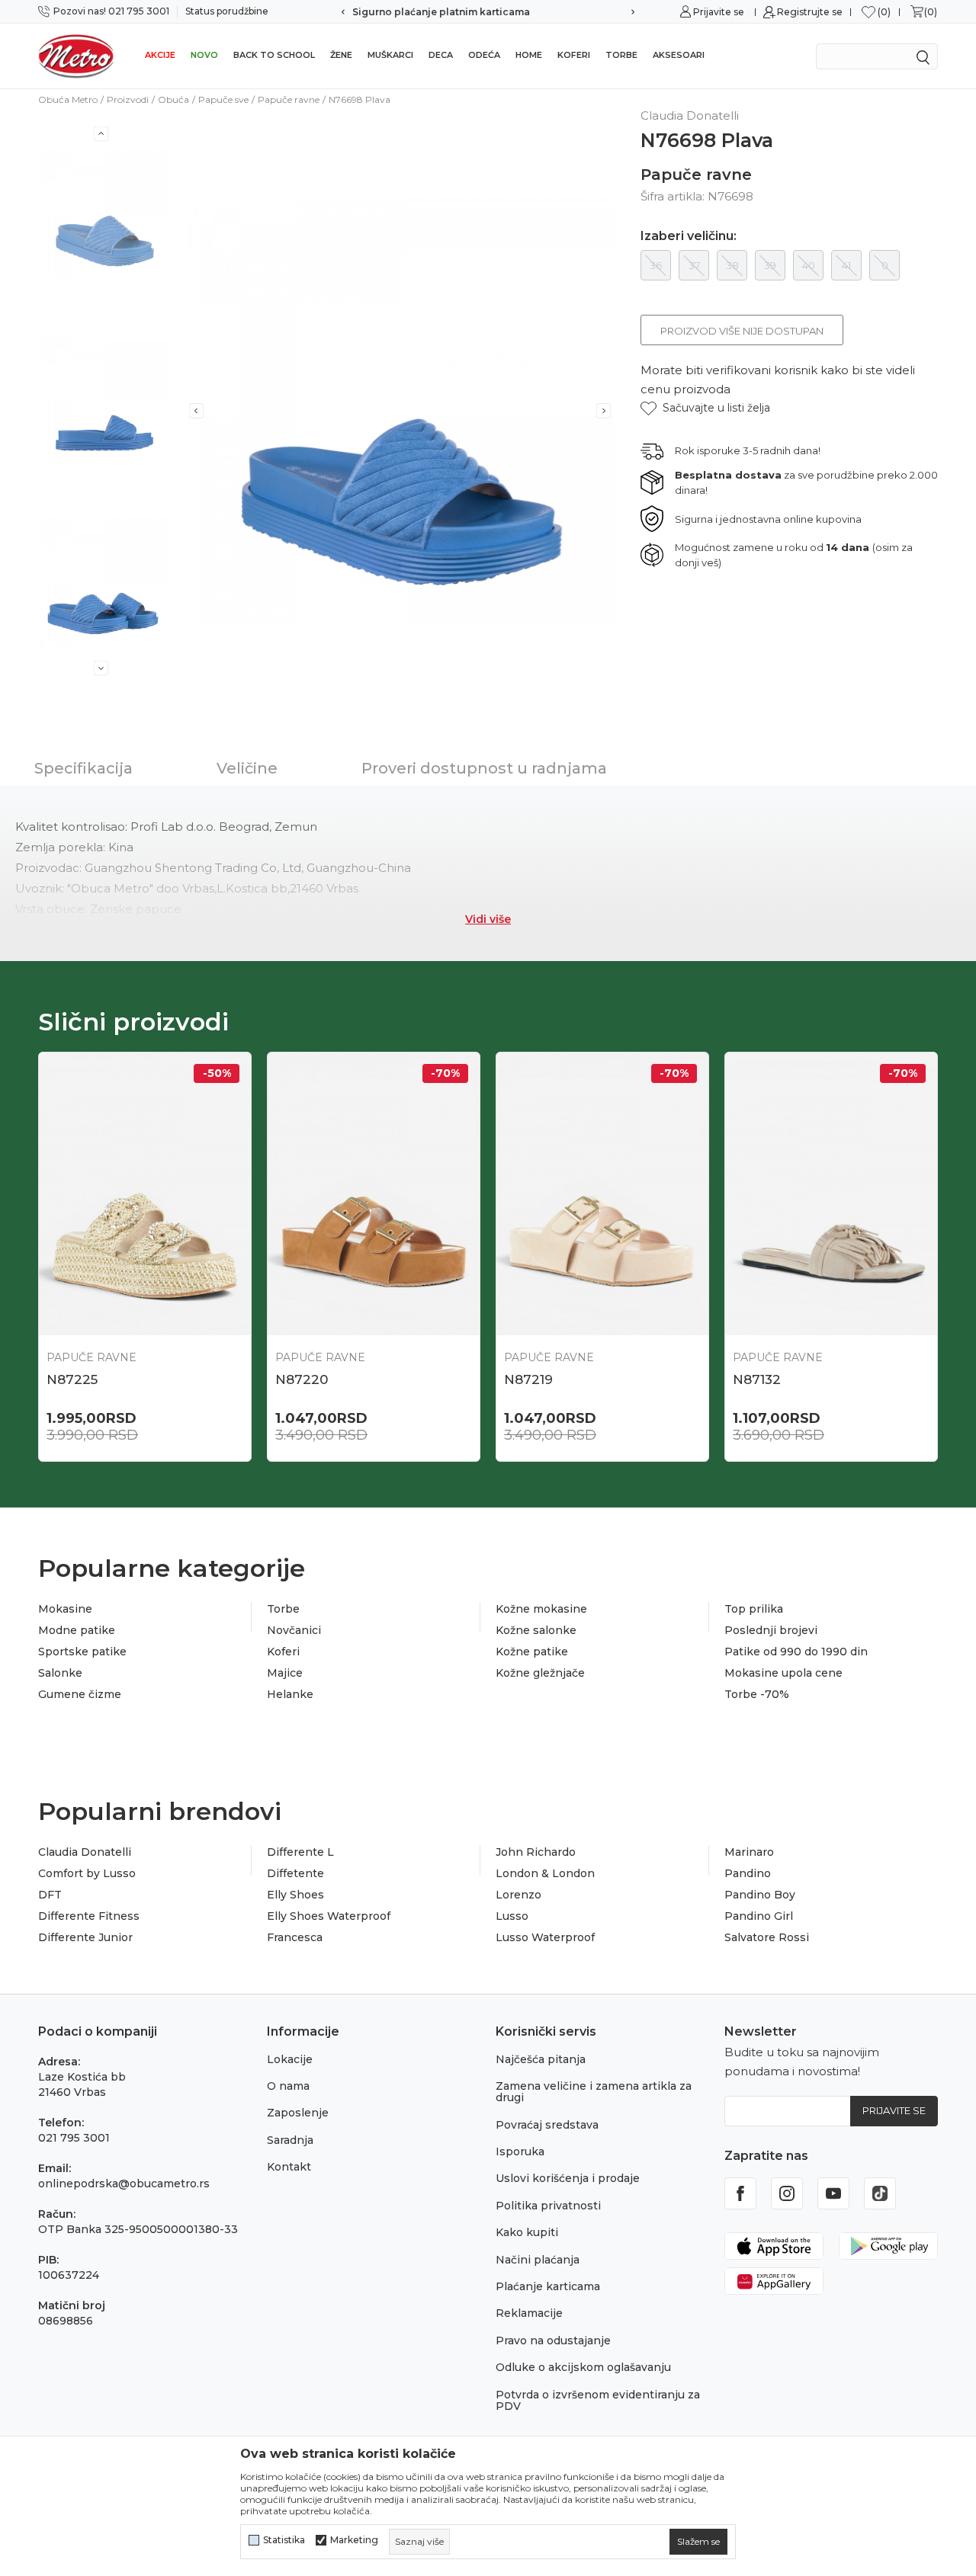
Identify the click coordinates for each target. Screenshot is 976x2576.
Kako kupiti (527, 2232)
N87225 (72, 1379)
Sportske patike (82, 1652)
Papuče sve (223, 99)
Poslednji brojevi (771, 1630)
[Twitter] (880, 2193)
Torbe (621, 55)
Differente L (300, 1852)
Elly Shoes (295, 1895)
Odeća (484, 55)
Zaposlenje (298, 2113)
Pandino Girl (759, 1916)
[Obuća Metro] (76, 56)
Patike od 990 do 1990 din (796, 1652)
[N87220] (374, 1194)
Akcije (160, 55)
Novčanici (294, 1630)
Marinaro (749, 1852)
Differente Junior (85, 1937)
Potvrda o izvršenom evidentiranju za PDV (598, 2400)
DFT (50, 1895)
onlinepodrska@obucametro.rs (124, 2184)
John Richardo (536, 1852)
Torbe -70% (757, 1694)
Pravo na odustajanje (553, 2341)
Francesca (295, 1937)
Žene (341, 55)
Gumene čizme (80, 1694)
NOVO (204, 55)
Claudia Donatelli (85, 1852)
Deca (441, 55)
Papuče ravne (289, 99)
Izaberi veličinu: (689, 236)
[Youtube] (833, 2193)
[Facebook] (740, 2193)
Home (529, 55)
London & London (545, 1873)
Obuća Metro (68, 99)
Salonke (60, 1673)
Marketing (354, 2540)
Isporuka (520, 2151)
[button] (705, 408)
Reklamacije (529, 2313)
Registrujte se (810, 12)
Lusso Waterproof (545, 1937)
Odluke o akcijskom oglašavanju (583, 2367)
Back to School (274, 55)
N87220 (302, 1379)
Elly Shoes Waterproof (329, 1916)
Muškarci (390, 55)
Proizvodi (128, 99)
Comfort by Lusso (87, 1873)
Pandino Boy (760, 1895)
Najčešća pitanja (541, 2059)
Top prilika (754, 1609)
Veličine (247, 768)
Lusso (512, 1916)
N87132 (757, 1379)
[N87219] (602, 1194)
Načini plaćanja (538, 2260)
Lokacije (290, 2059)
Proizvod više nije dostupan (742, 331)
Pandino (748, 1873)
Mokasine (65, 1609)
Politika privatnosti (548, 2206)
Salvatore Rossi (767, 1937)
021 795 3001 (74, 2138)
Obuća (173, 99)
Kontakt (289, 2167)
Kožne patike (532, 1652)
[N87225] (145, 1194)
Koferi (574, 55)
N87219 (528, 1379)
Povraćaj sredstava (547, 2125)
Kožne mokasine (541, 1609)
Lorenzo (518, 1895)
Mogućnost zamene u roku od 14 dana (488, 12)
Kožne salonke (536, 1630)
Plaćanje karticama (548, 2286)
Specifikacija (83, 768)
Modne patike (77, 1630)
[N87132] (831, 1194)
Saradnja (290, 2140)
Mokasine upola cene (783, 1673)
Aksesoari (679, 55)
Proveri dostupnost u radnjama (484, 768)
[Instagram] (787, 2193)
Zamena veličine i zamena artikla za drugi (594, 2092)
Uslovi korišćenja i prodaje (568, 2178)
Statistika (284, 2540)
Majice (285, 1673)
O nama (288, 2086)
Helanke (290, 1694)
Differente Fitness (89, 1916)
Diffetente (295, 1873)
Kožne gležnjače (540, 1673)
